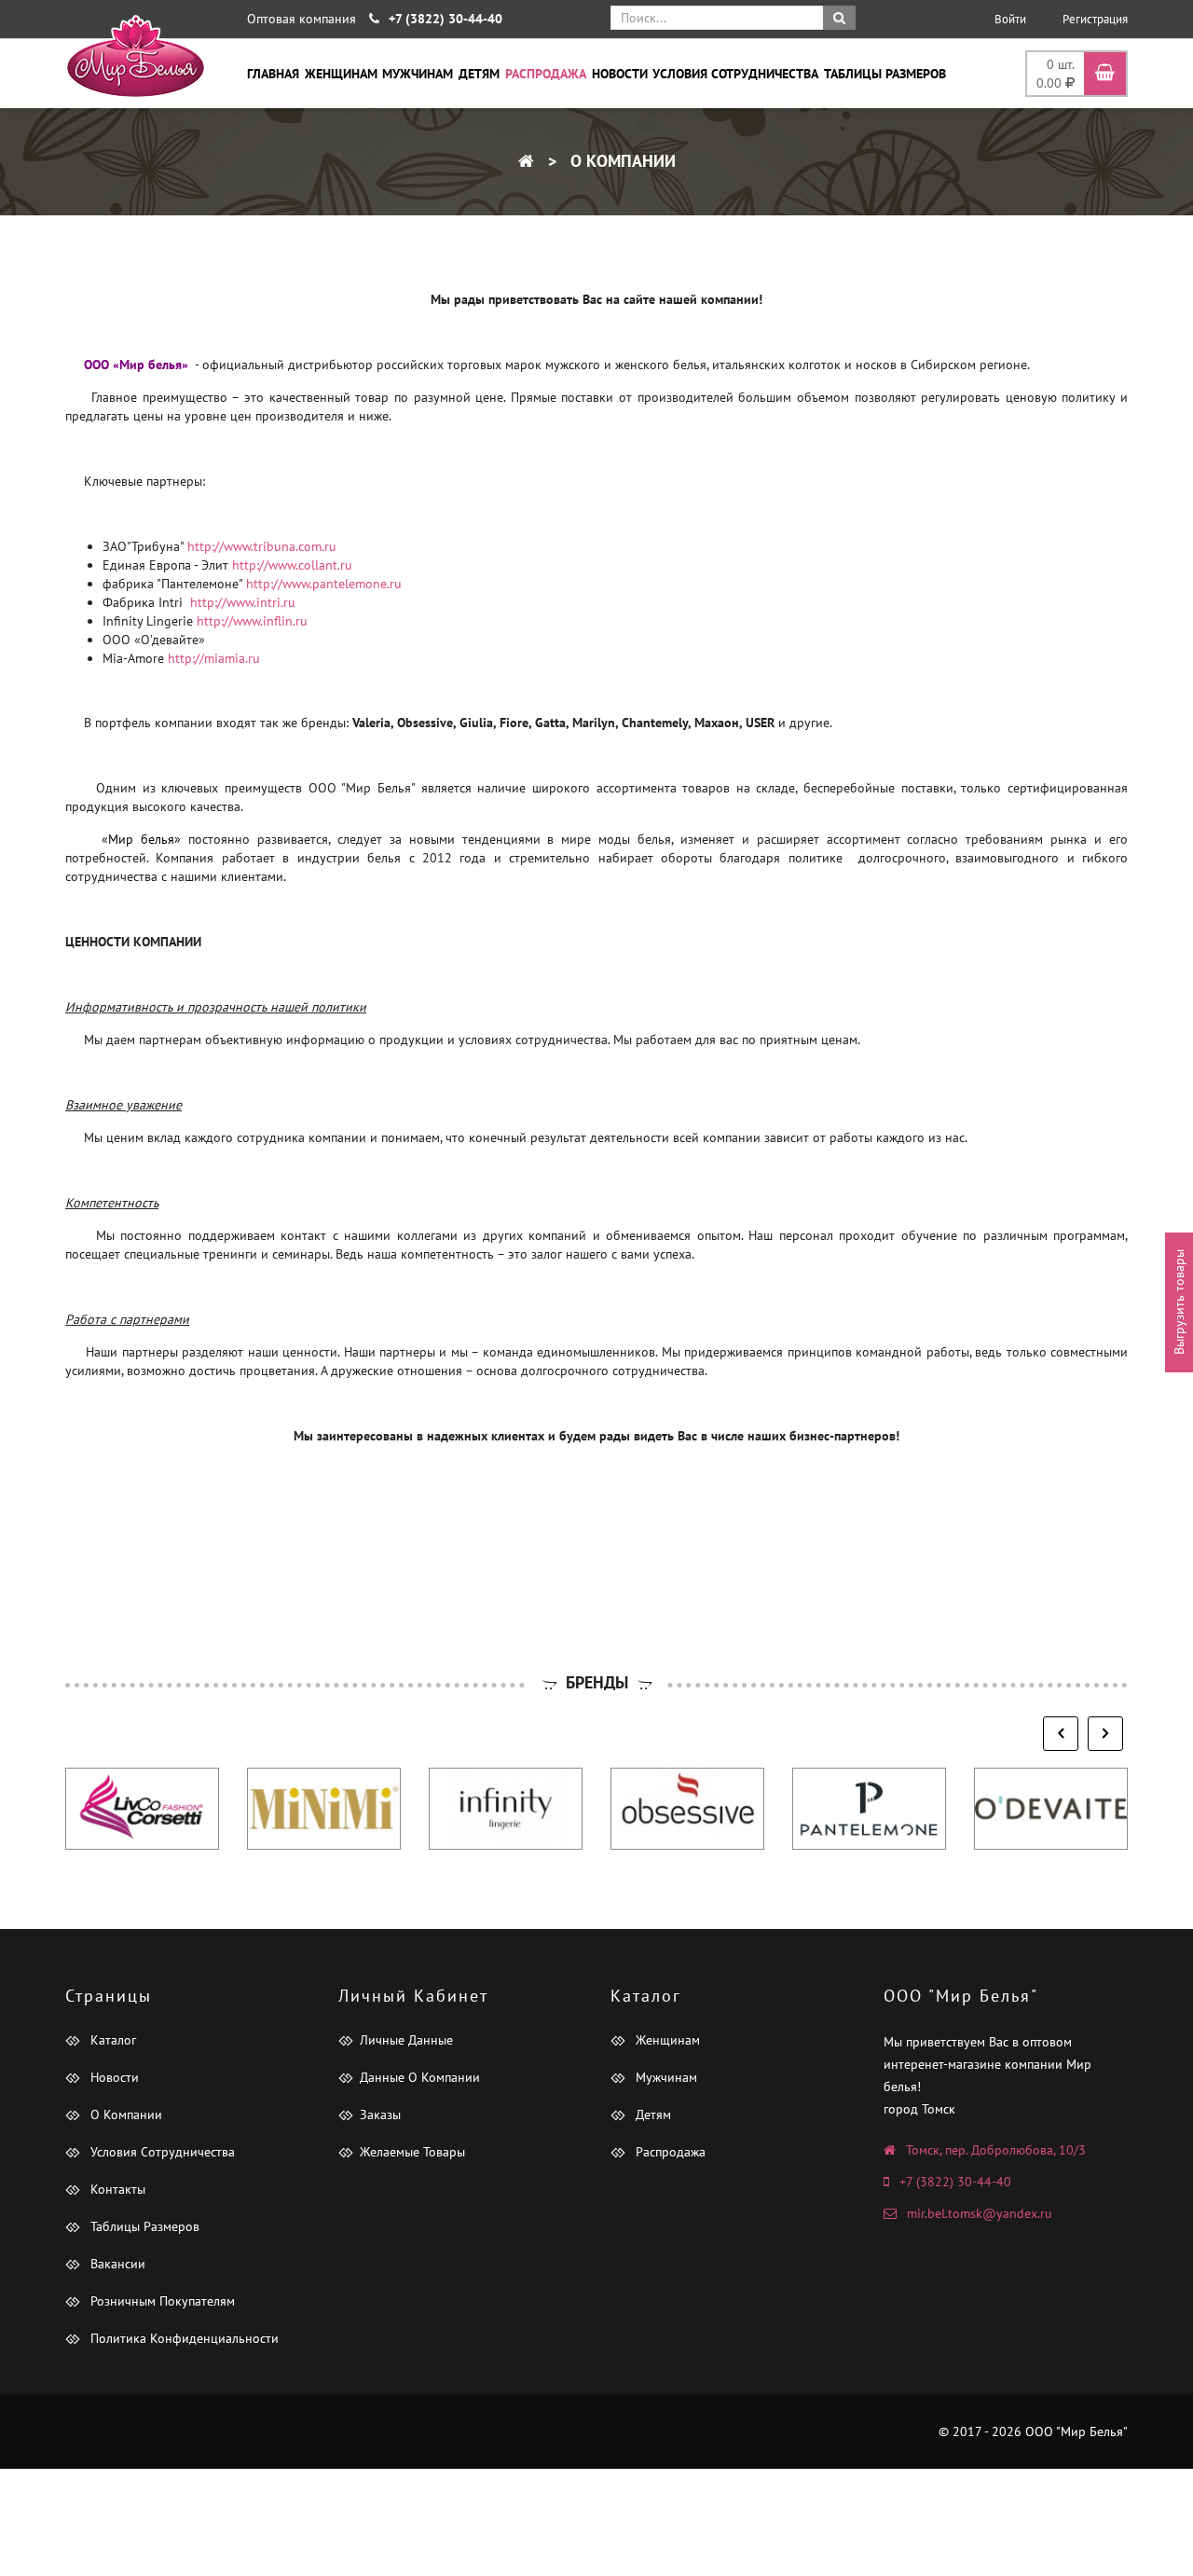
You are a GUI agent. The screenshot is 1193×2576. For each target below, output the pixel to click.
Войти (1010, 19)
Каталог (111, 2040)
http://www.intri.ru (243, 602)
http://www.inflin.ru (252, 621)
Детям (479, 74)
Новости (620, 74)
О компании (621, 161)
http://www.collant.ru (292, 565)
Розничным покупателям (161, 2301)
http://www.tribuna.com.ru (262, 546)
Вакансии (116, 2264)
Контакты (116, 2189)
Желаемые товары (412, 2152)
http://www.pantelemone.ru (324, 584)
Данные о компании (420, 2077)
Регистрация (1095, 19)
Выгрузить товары (1179, 1302)
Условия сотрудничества (735, 74)
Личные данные (406, 2040)
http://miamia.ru (214, 658)
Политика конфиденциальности (183, 2338)
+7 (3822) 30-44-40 (955, 2182)
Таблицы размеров (885, 74)
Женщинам (341, 74)
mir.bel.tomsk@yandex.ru (980, 2213)
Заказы (380, 2115)
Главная (273, 74)
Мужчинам (418, 74)
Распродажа (546, 74)
